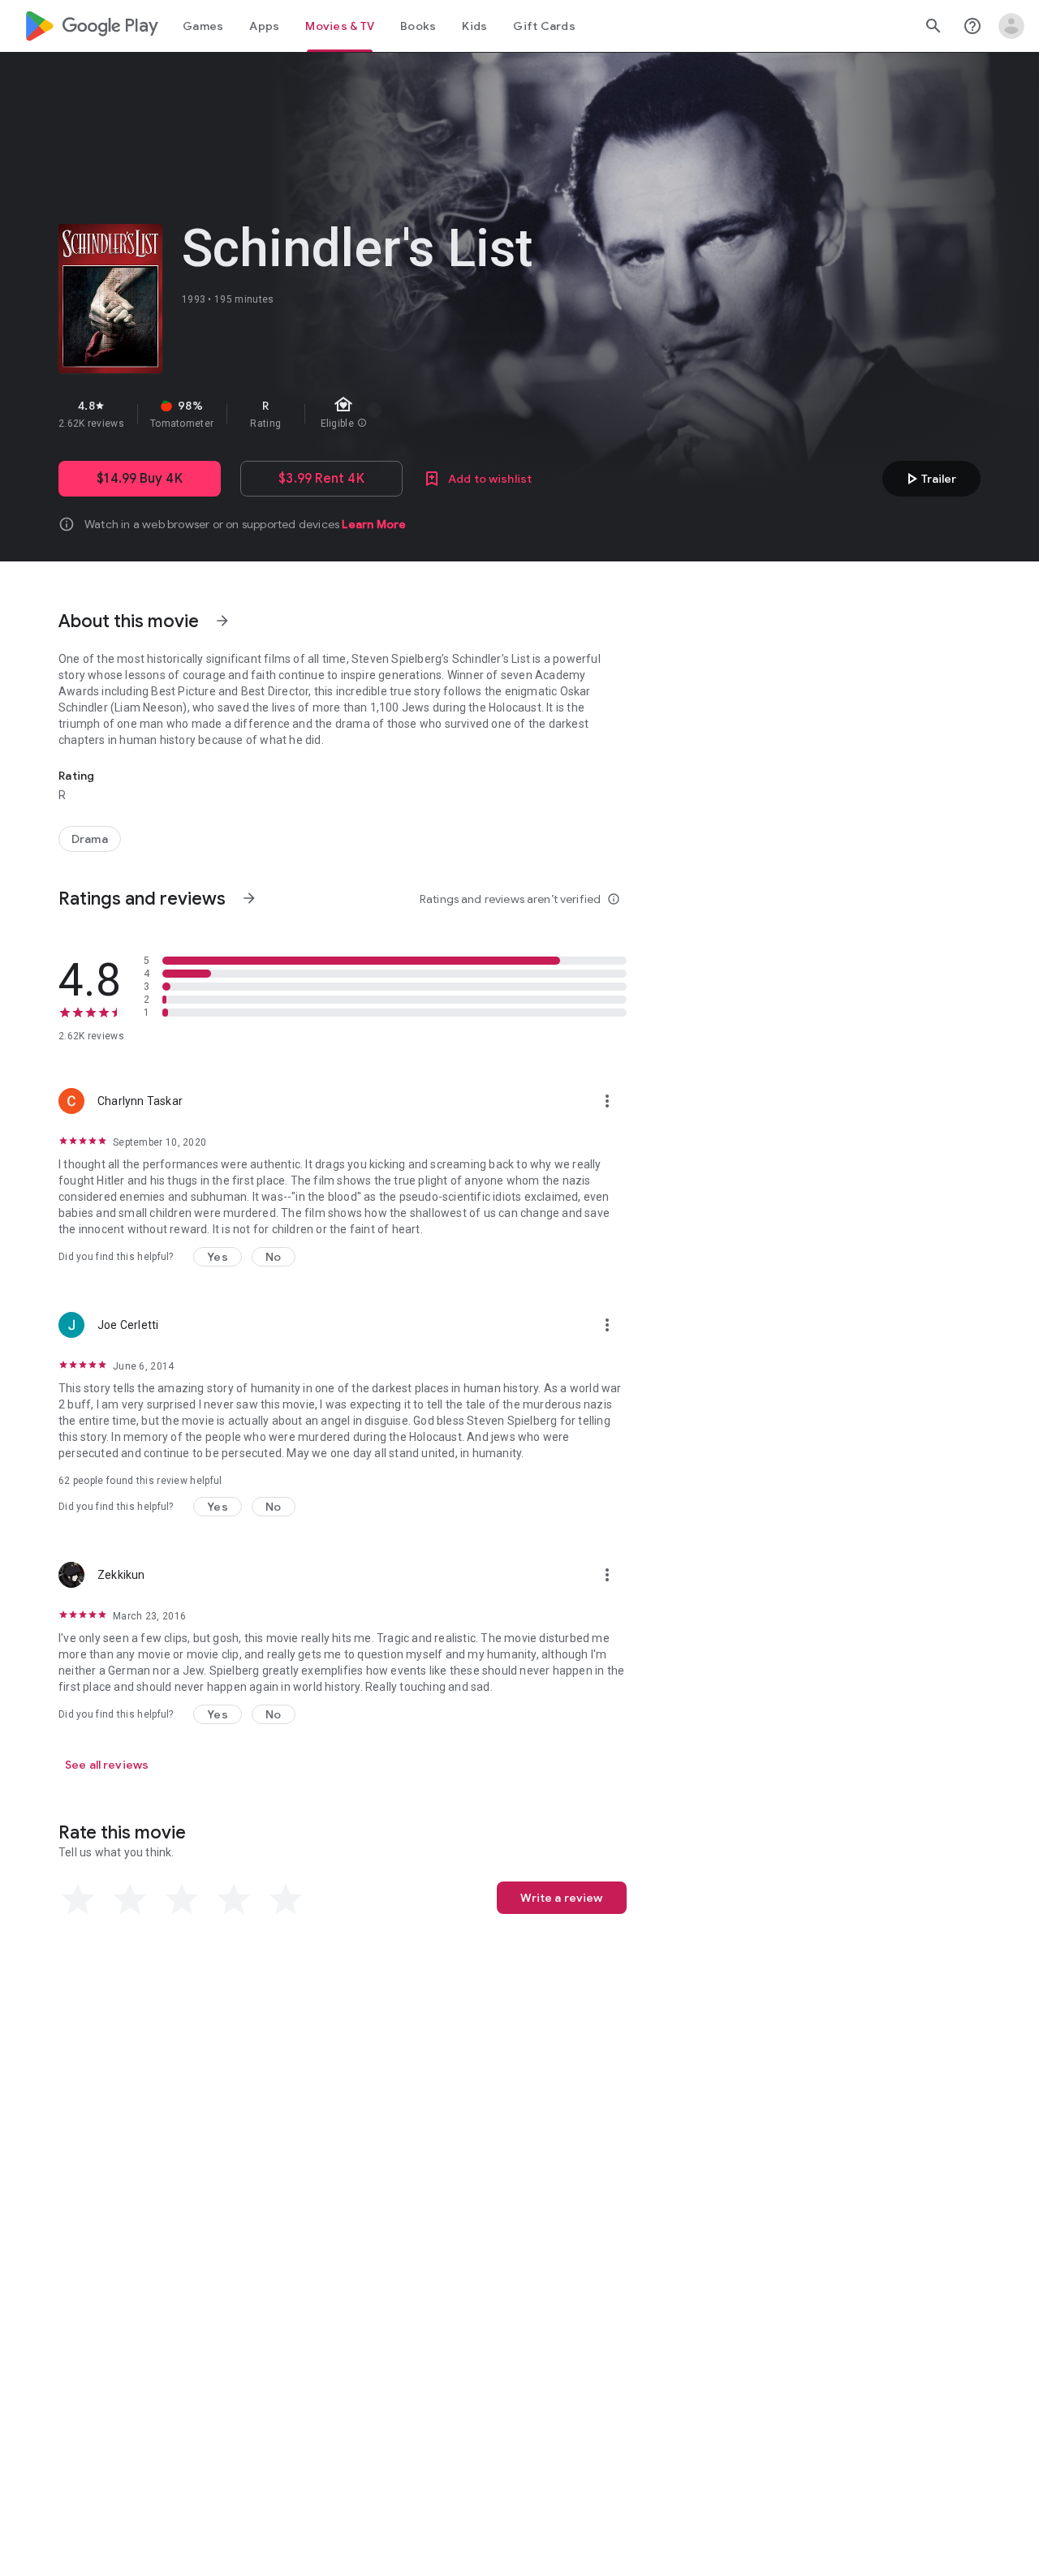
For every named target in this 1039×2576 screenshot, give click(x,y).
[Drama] (90, 839)
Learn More (374, 524)
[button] (218, 1257)
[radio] (78, 1899)
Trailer (929, 479)
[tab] (203, 26)
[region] (347, 414)
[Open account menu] (1011, 26)
